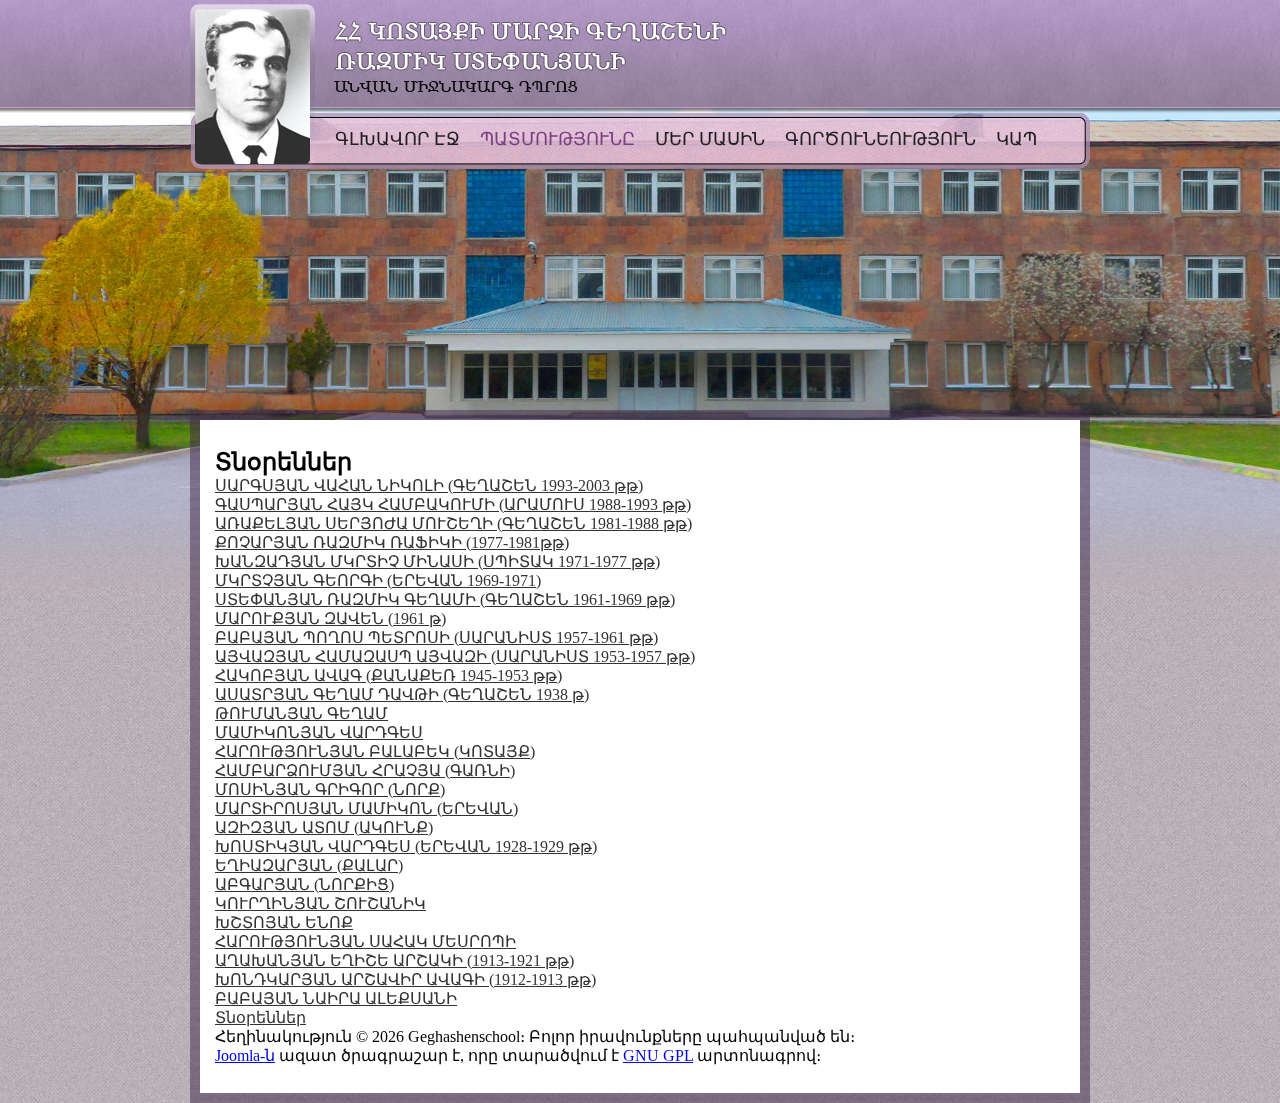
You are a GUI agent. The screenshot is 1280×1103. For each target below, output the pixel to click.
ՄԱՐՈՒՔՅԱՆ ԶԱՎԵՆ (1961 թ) (330, 618)
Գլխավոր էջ (397, 139)
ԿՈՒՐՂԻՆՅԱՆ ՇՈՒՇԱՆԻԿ (320, 903)
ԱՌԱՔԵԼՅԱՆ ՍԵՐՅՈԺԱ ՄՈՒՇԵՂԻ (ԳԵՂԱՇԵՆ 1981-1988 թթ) (453, 523)
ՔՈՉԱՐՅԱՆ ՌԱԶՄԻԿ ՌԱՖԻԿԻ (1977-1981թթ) (392, 542)
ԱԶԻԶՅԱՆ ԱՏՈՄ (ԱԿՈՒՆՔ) (324, 827)
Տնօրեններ (260, 1017)
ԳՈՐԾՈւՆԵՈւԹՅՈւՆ (880, 139)
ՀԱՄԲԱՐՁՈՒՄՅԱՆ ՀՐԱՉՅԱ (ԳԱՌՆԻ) (365, 770)
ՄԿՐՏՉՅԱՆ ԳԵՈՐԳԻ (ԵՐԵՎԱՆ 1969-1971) (378, 580)
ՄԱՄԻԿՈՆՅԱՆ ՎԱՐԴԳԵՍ (319, 732)
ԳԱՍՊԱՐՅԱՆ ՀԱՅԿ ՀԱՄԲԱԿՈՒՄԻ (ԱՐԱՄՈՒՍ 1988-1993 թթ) (453, 504)
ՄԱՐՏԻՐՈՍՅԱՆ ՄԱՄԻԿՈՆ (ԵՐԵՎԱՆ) (366, 808)
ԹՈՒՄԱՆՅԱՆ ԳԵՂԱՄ (301, 713)
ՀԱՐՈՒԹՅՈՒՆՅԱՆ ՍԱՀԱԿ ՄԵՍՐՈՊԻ (365, 941)
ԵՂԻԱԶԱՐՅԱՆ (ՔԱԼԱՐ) (309, 865)
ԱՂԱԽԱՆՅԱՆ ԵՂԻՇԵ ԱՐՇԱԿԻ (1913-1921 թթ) (394, 960)
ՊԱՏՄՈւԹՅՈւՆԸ (557, 139)
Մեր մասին (710, 139)
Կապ (1016, 139)
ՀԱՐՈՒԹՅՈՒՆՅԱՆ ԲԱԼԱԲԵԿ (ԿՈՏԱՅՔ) (375, 751)
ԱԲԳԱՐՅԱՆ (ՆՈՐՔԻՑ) (304, 884)
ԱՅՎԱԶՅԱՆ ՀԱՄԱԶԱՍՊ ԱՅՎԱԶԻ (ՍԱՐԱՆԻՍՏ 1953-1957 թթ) (455, 656)
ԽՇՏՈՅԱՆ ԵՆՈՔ (284, 922)
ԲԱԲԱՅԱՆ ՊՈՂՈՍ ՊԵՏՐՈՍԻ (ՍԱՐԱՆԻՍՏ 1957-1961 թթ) (436, 637)
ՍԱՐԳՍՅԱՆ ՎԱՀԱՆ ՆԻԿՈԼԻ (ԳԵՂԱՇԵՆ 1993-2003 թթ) (429, 485)
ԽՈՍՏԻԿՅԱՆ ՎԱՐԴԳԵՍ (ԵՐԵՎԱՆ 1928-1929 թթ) (406, 846)
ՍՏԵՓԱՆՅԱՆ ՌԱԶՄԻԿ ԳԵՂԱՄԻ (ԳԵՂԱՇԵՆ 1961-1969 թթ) (445, 599)
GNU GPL (658, 1055)
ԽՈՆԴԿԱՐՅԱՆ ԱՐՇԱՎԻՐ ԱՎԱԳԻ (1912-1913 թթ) (405, 979)
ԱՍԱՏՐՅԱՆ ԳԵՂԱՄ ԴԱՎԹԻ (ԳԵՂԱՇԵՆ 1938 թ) (402, 694)
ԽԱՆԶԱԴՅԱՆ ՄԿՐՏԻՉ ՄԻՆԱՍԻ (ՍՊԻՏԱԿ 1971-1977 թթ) (437, 561)
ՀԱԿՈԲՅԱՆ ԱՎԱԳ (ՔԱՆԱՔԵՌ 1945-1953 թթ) (388, 675)
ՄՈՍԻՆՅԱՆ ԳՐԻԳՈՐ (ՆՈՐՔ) (330, 789)
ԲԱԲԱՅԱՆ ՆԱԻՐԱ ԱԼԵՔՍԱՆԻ (336, 998)
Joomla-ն (245, 1055)
